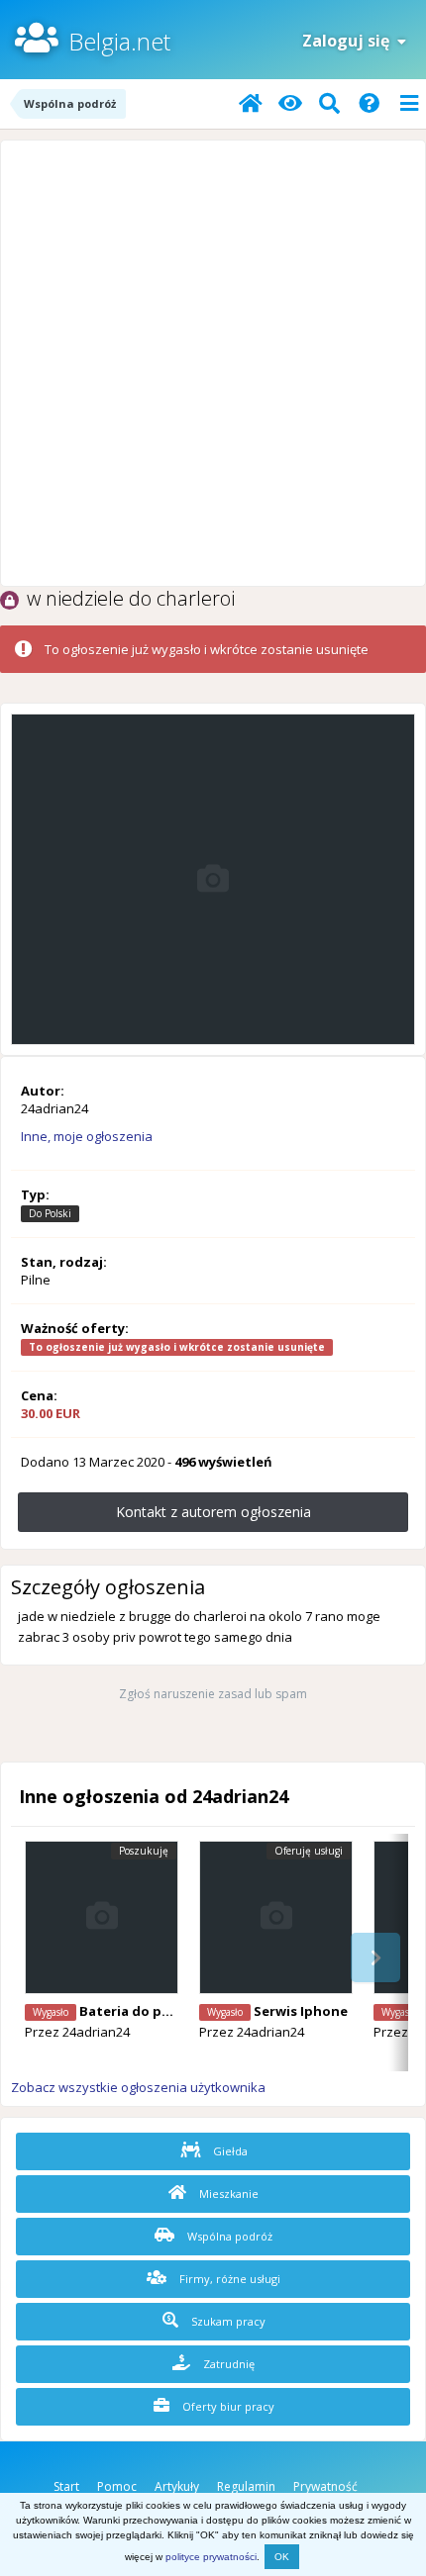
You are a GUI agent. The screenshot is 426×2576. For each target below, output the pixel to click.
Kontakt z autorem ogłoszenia (213, 1512)
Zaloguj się (350, 41)
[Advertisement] (213, 363)
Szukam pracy (227, 2321)
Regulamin (246, 2486)
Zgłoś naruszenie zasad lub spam (213, 1694)
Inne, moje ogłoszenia (87, 1136)
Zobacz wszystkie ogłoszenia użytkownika (138, 2087)
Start (66, 2486)
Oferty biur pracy (227, 2406)
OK (282, 2557)
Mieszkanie (227, 2194)
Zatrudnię (227, 2364)
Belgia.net (119, 41)
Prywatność (325, 2486)
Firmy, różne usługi (228, 2279)
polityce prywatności (211, 2557)
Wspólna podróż (228, 2236)
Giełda (229, 2151)
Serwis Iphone (301, 2011)
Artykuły (177, 2486)
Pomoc (117, 2486)
